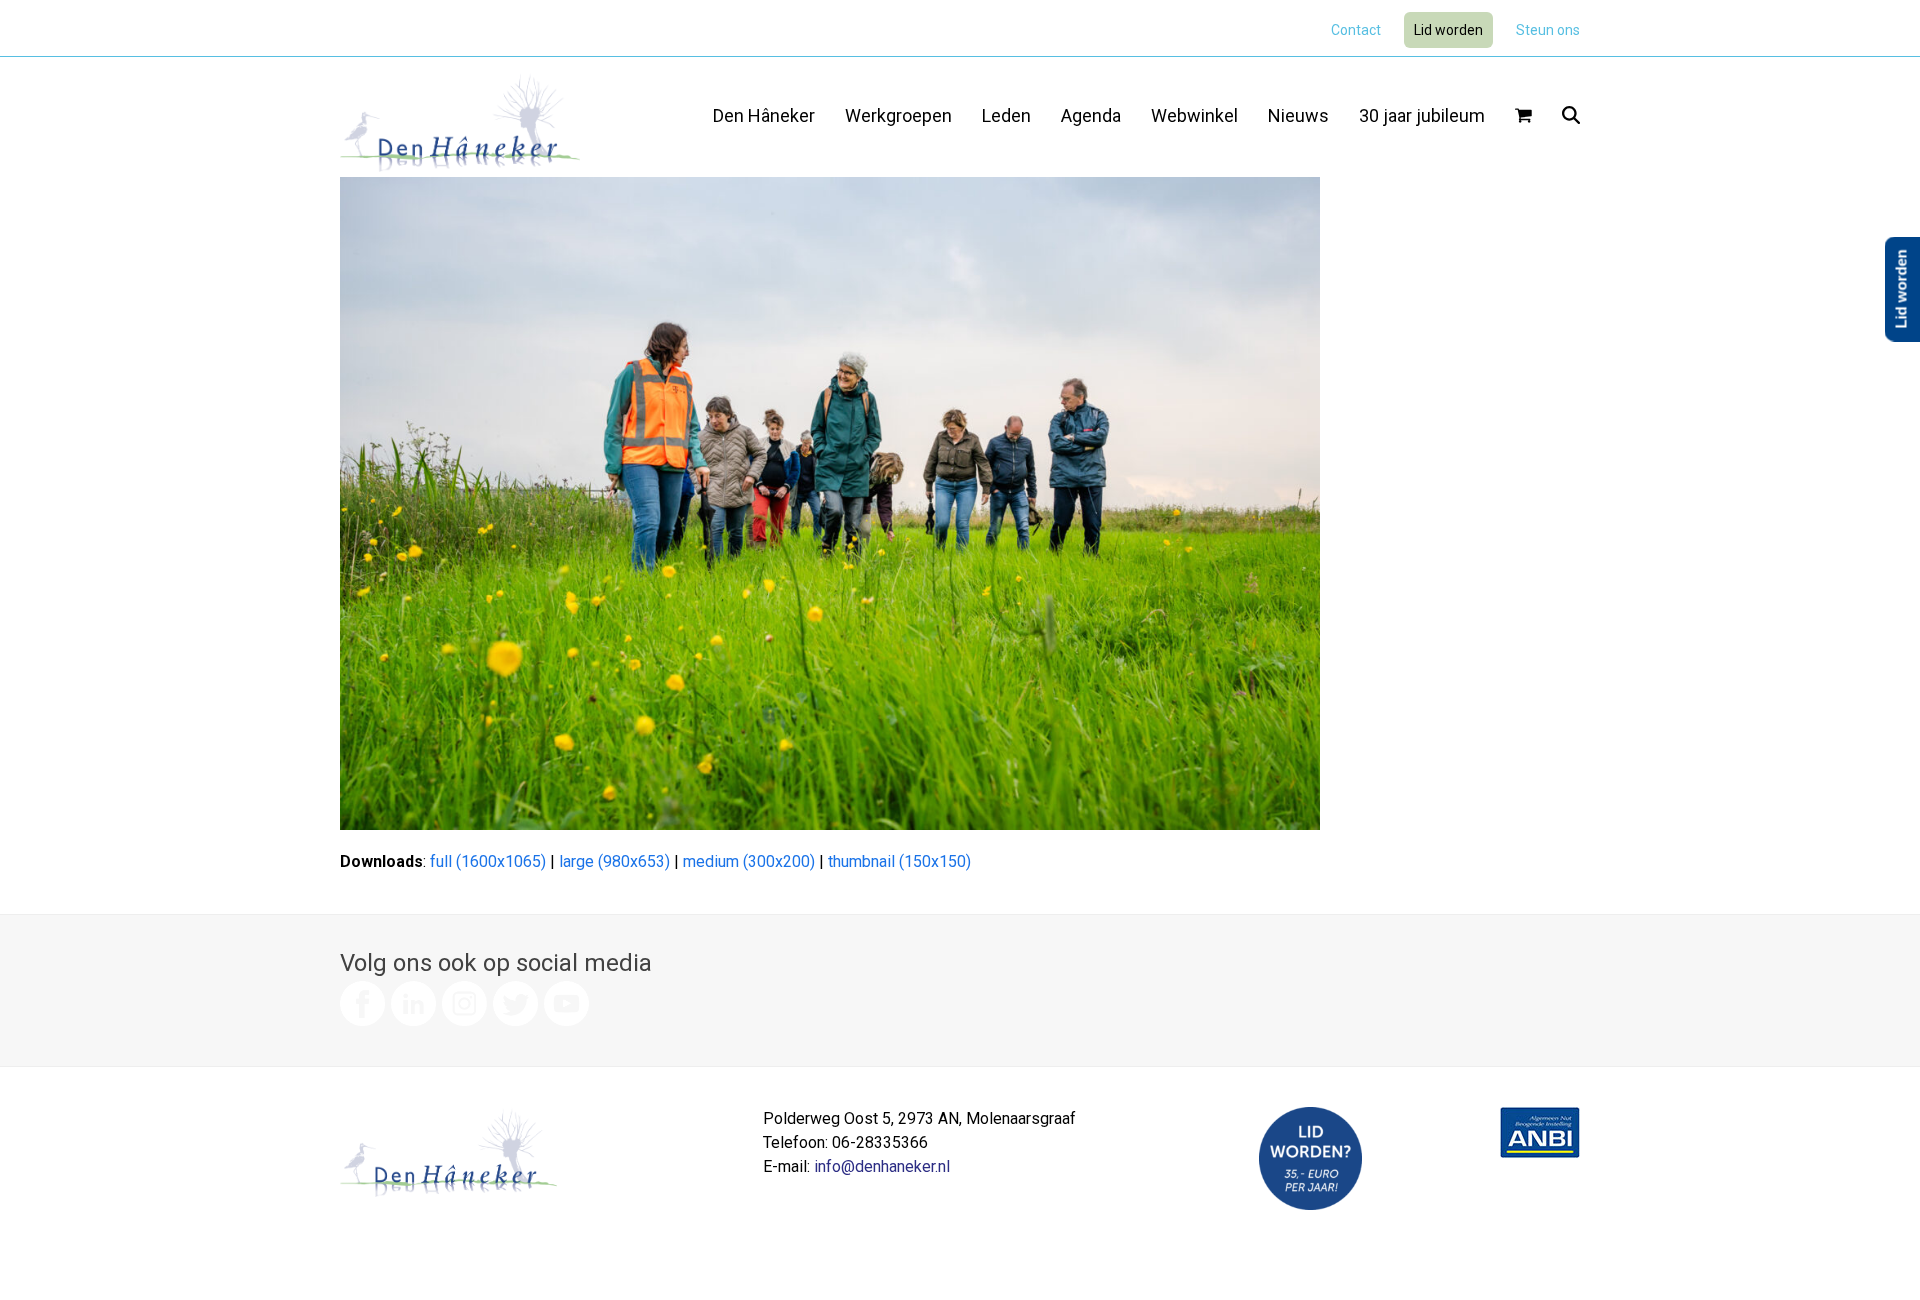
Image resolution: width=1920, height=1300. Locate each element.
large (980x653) (614, 861)
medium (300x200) (749, 861)
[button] (1523, 117)
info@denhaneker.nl (882, 1166)
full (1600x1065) (488, 861)
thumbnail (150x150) (899, 861)
